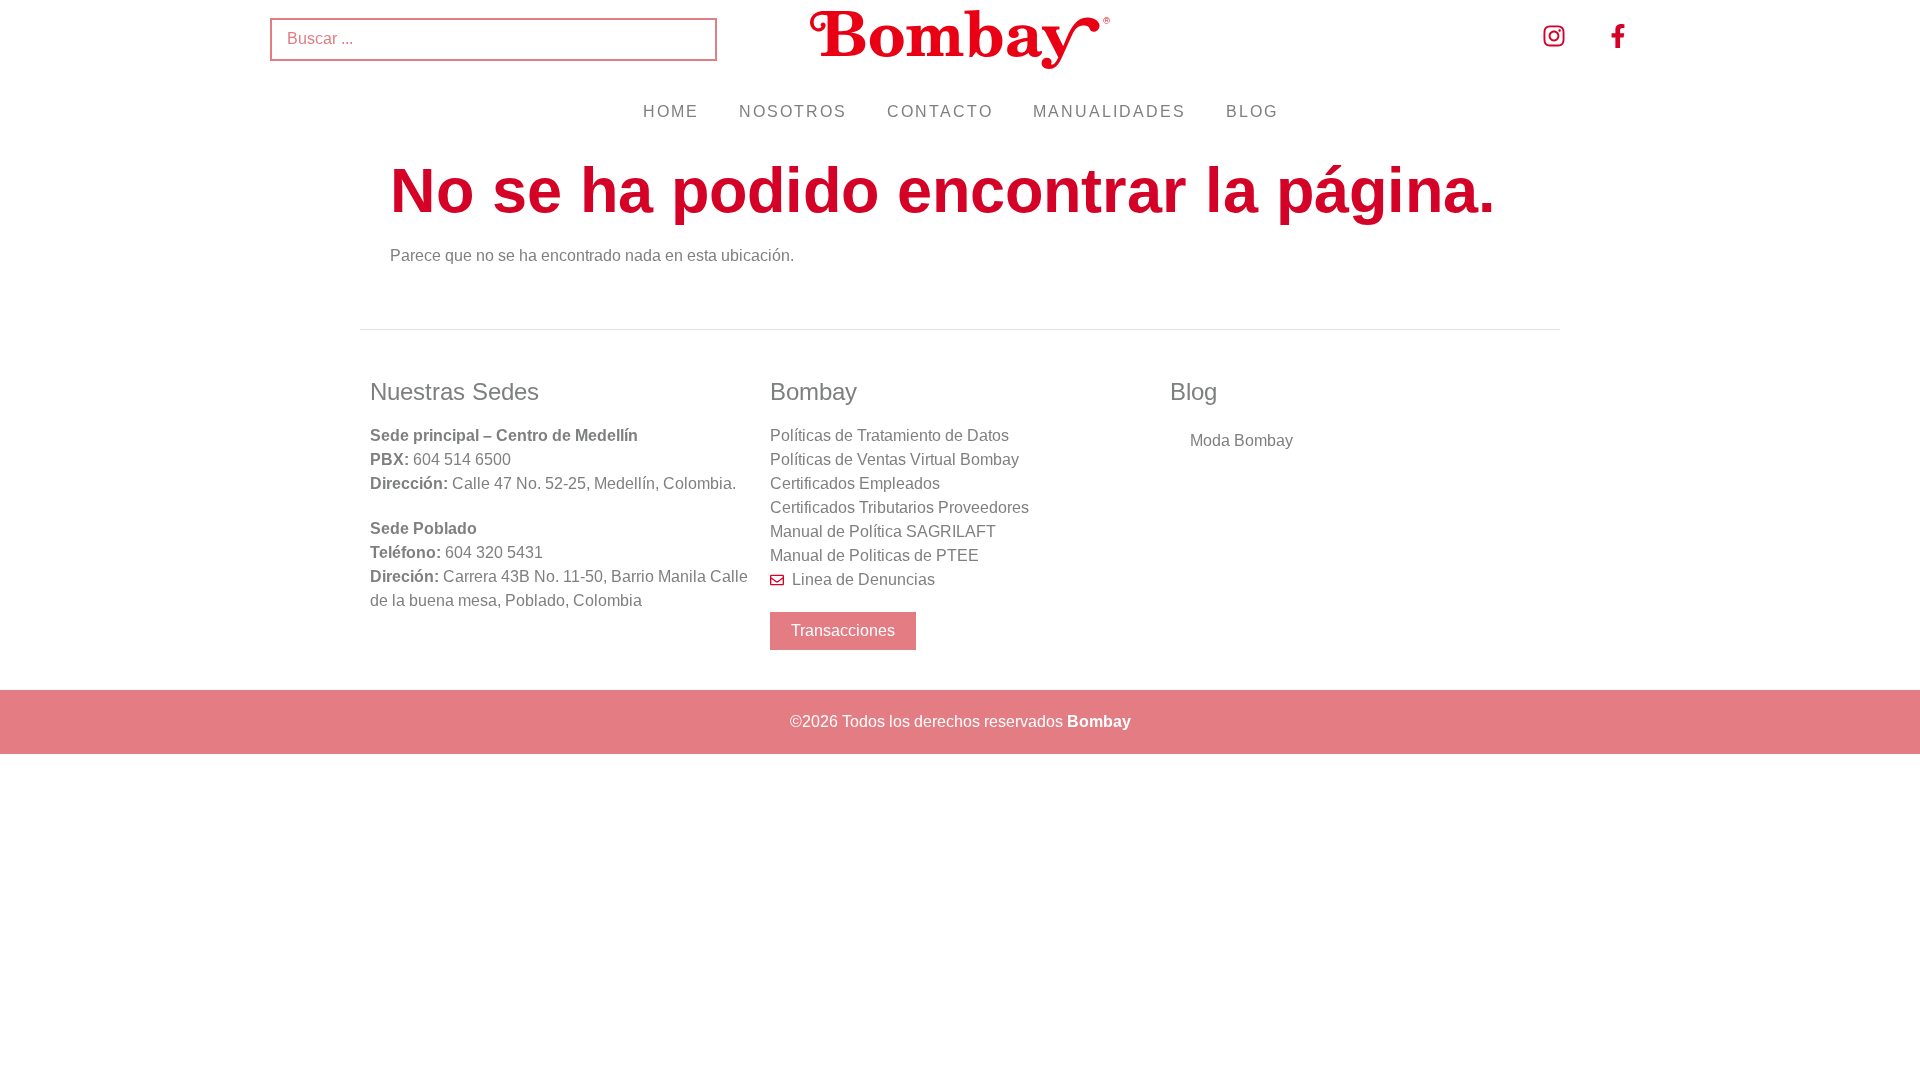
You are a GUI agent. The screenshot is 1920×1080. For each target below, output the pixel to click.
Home (671, 111)
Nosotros (793, 111)
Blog (1252, 111)
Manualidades (1109, 111)
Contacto (940, 111)
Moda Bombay (1241, 440)
